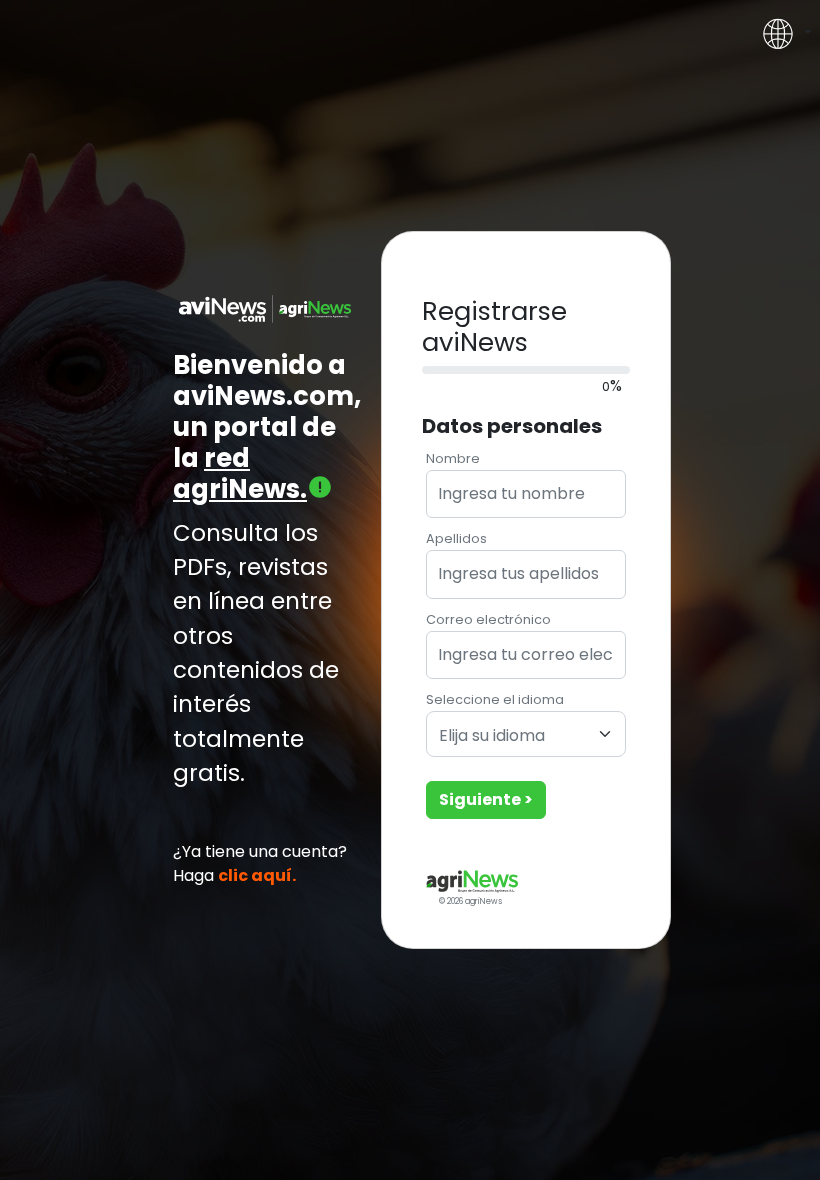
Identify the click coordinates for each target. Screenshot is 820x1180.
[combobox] (526, 734)
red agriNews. (240, 473)
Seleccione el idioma (495, 699)
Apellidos (456, 538)
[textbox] (514, 736)
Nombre (453, 458)
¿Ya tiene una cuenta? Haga (260, 863)
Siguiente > (486, 799)
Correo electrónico (488, 619)
